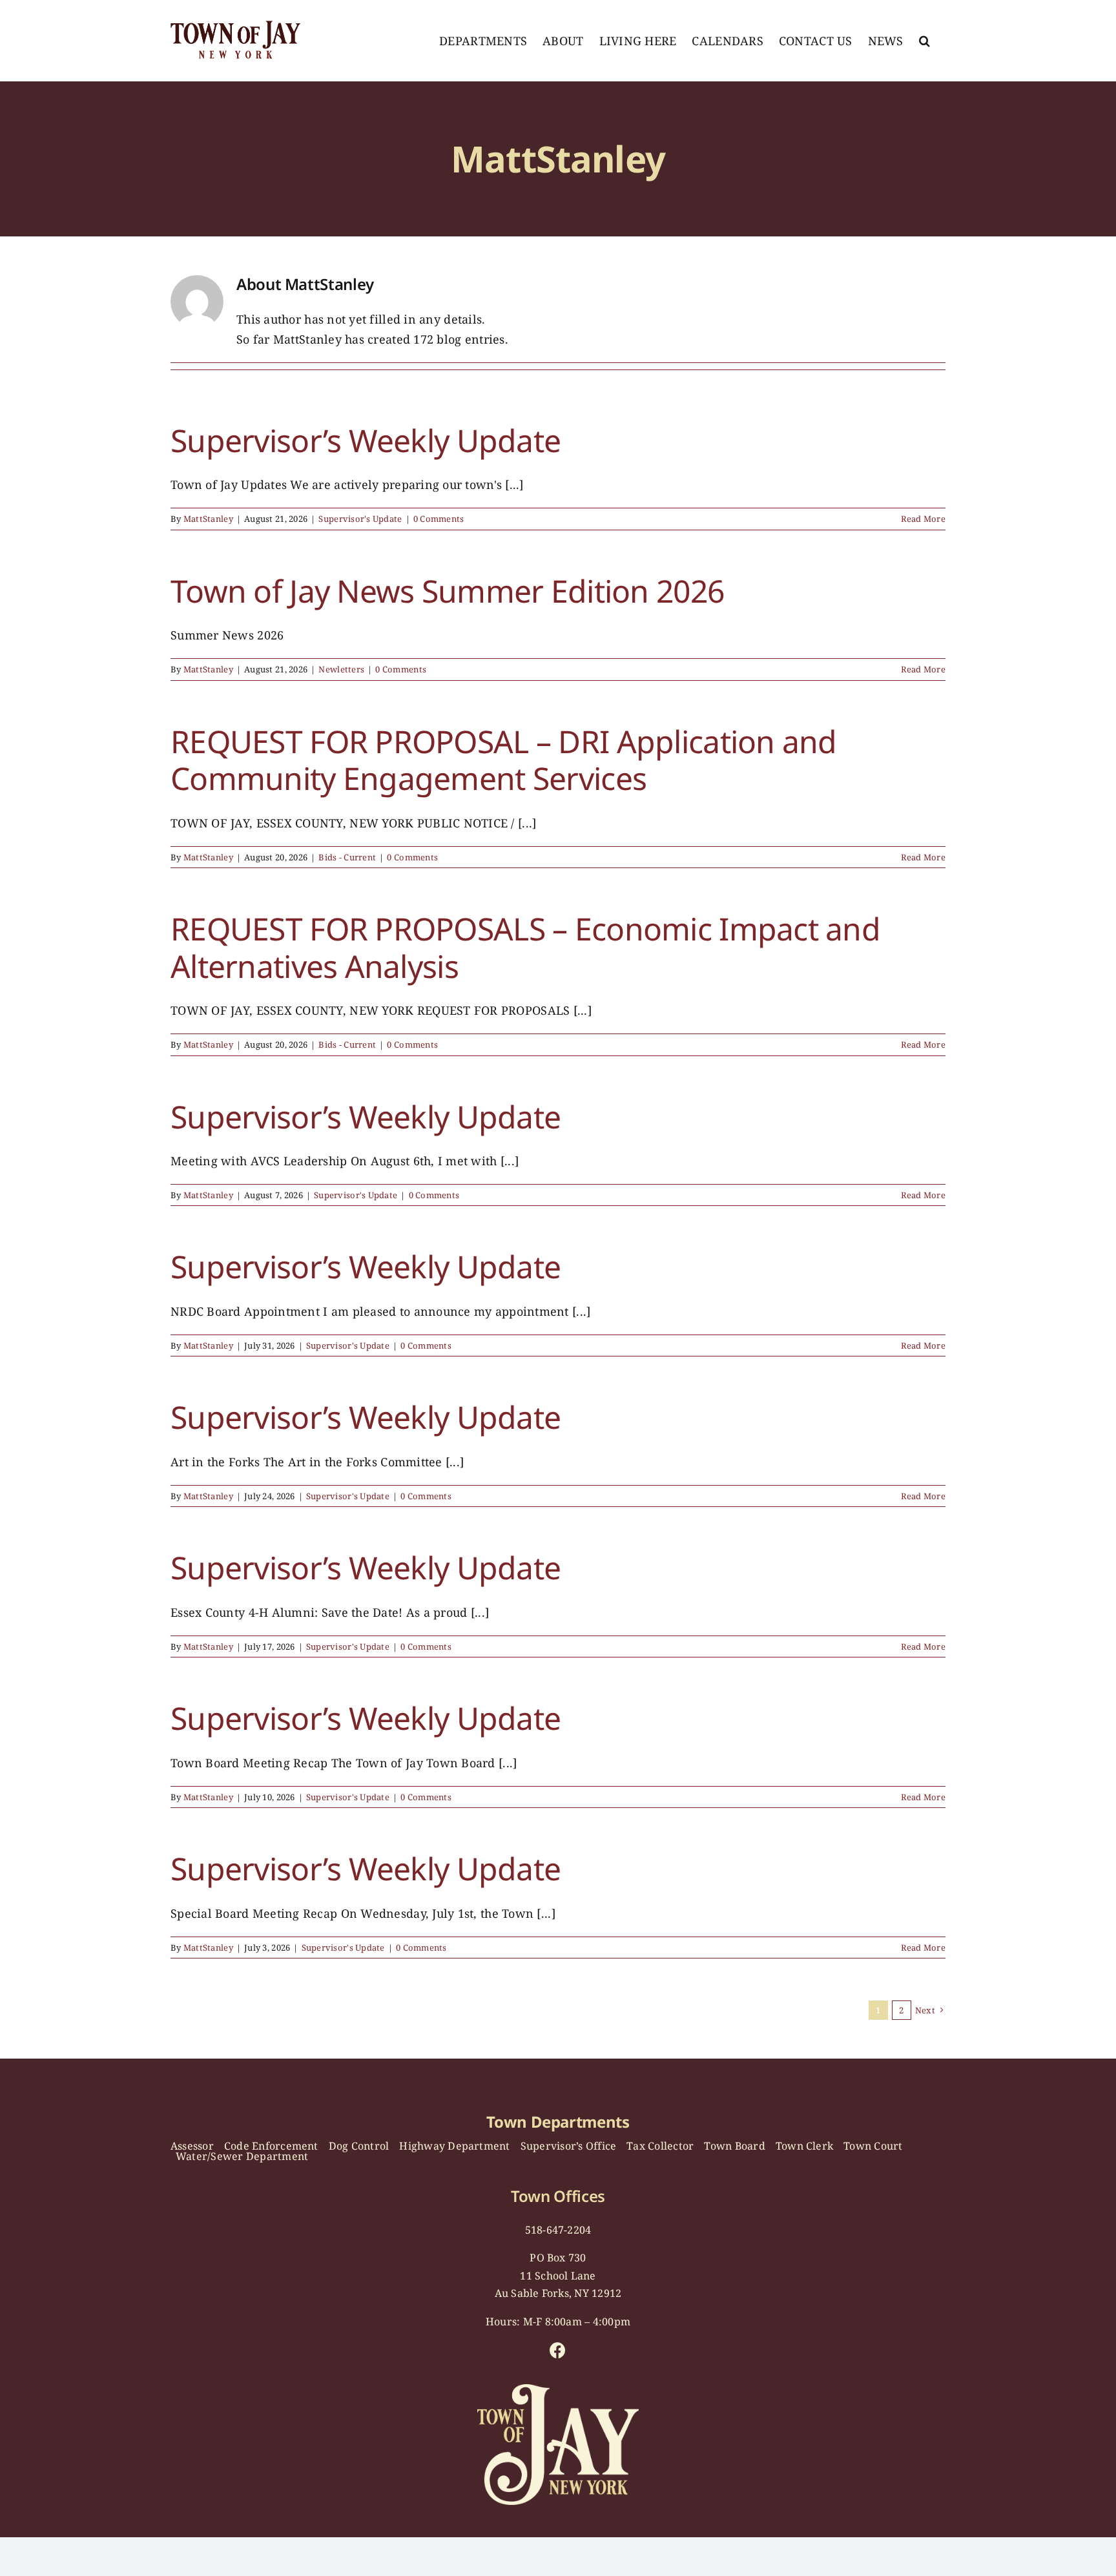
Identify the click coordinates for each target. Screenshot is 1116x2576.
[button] (925, 41)
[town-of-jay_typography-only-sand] (558, 2390)
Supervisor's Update (360, 519)
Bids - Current (347, 857)
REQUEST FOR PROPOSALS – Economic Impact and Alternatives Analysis (525, 947)
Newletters (341, 669)
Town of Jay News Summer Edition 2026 (447, 591)
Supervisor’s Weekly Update (366, 440)
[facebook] (558, 2350)
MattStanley (208, 519)
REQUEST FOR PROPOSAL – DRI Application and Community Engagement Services (504, 760)
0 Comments (439, 519)
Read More (923, 519)
